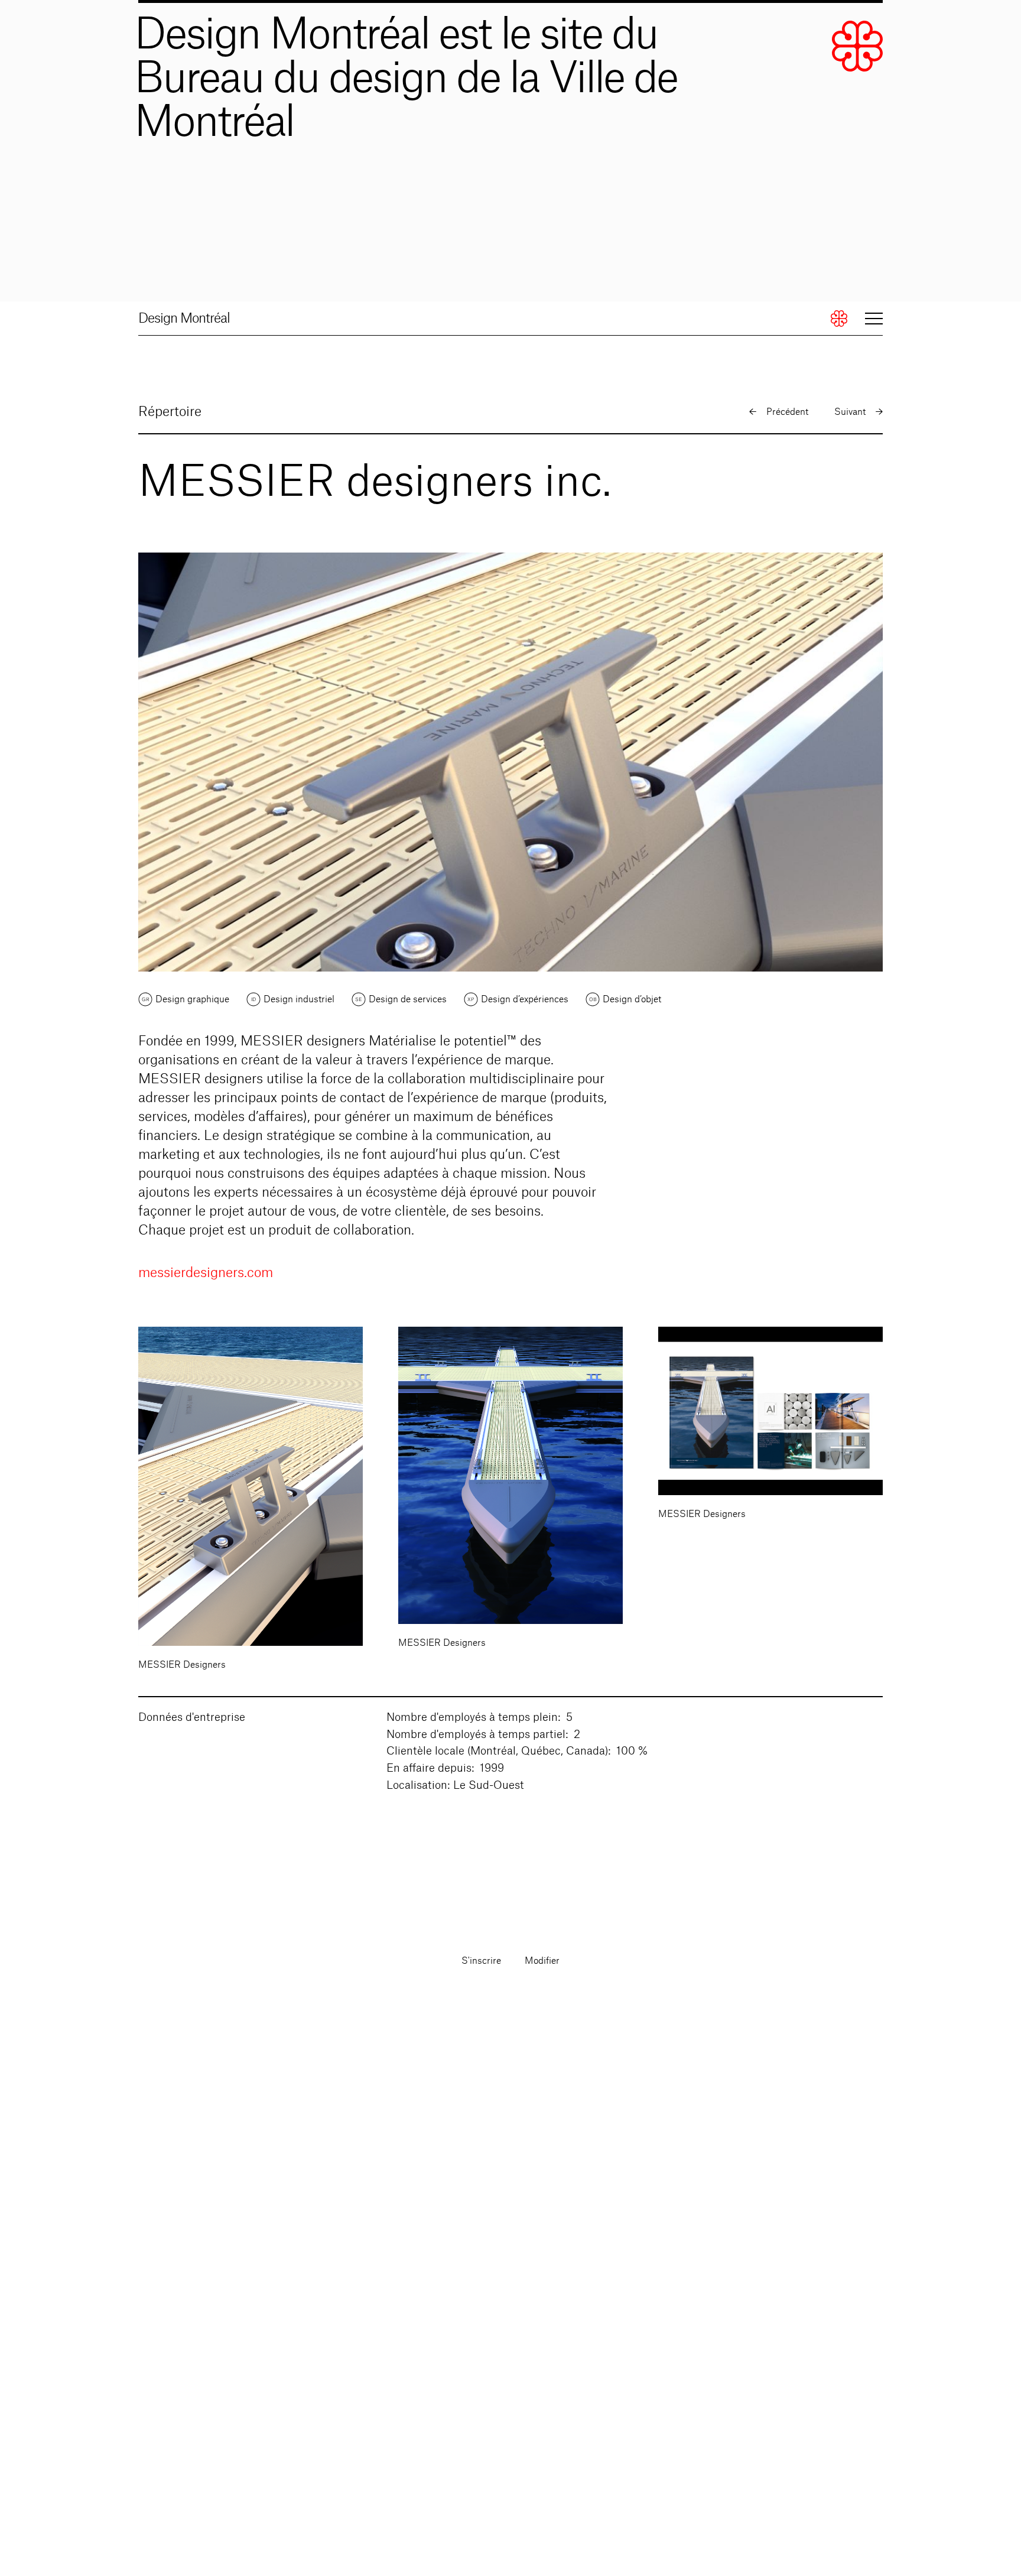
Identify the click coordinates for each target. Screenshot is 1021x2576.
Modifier (542, 1961)
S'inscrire (481, 1961)
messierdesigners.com (206, 1273)
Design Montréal (184, 319)
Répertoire (170, 412)
